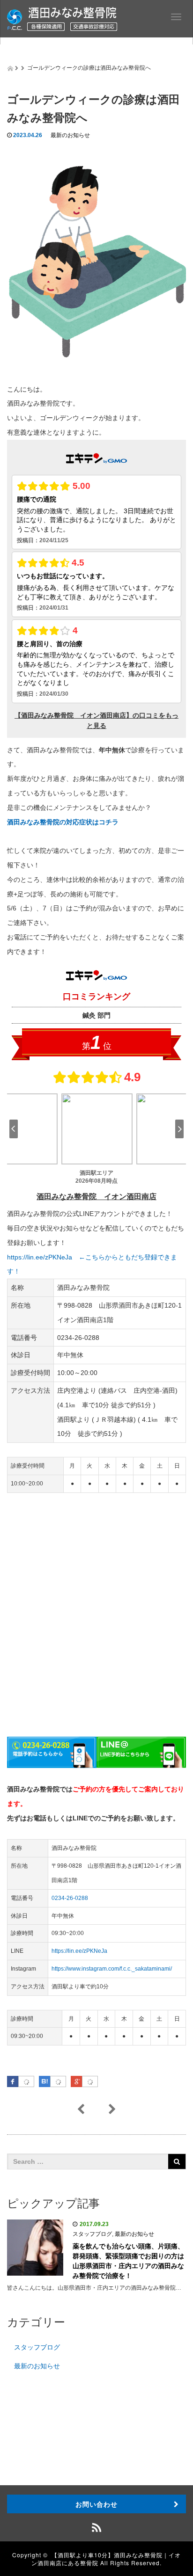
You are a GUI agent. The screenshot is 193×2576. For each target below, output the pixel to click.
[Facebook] (26, 2082)
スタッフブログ (92, 2234)
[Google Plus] (90, 2082)
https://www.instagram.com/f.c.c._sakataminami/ (112, 1969)
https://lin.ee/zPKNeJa (79, 1951)
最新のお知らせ (70, 135)
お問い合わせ (96, 2504)
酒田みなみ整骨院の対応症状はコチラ (63, 822)
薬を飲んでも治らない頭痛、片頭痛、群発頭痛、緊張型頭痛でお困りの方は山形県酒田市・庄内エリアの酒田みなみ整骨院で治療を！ (128, 2261)
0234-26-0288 (70, 1898)
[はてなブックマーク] (58, 2082)
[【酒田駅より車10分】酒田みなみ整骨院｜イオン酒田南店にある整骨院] (62, 18)
